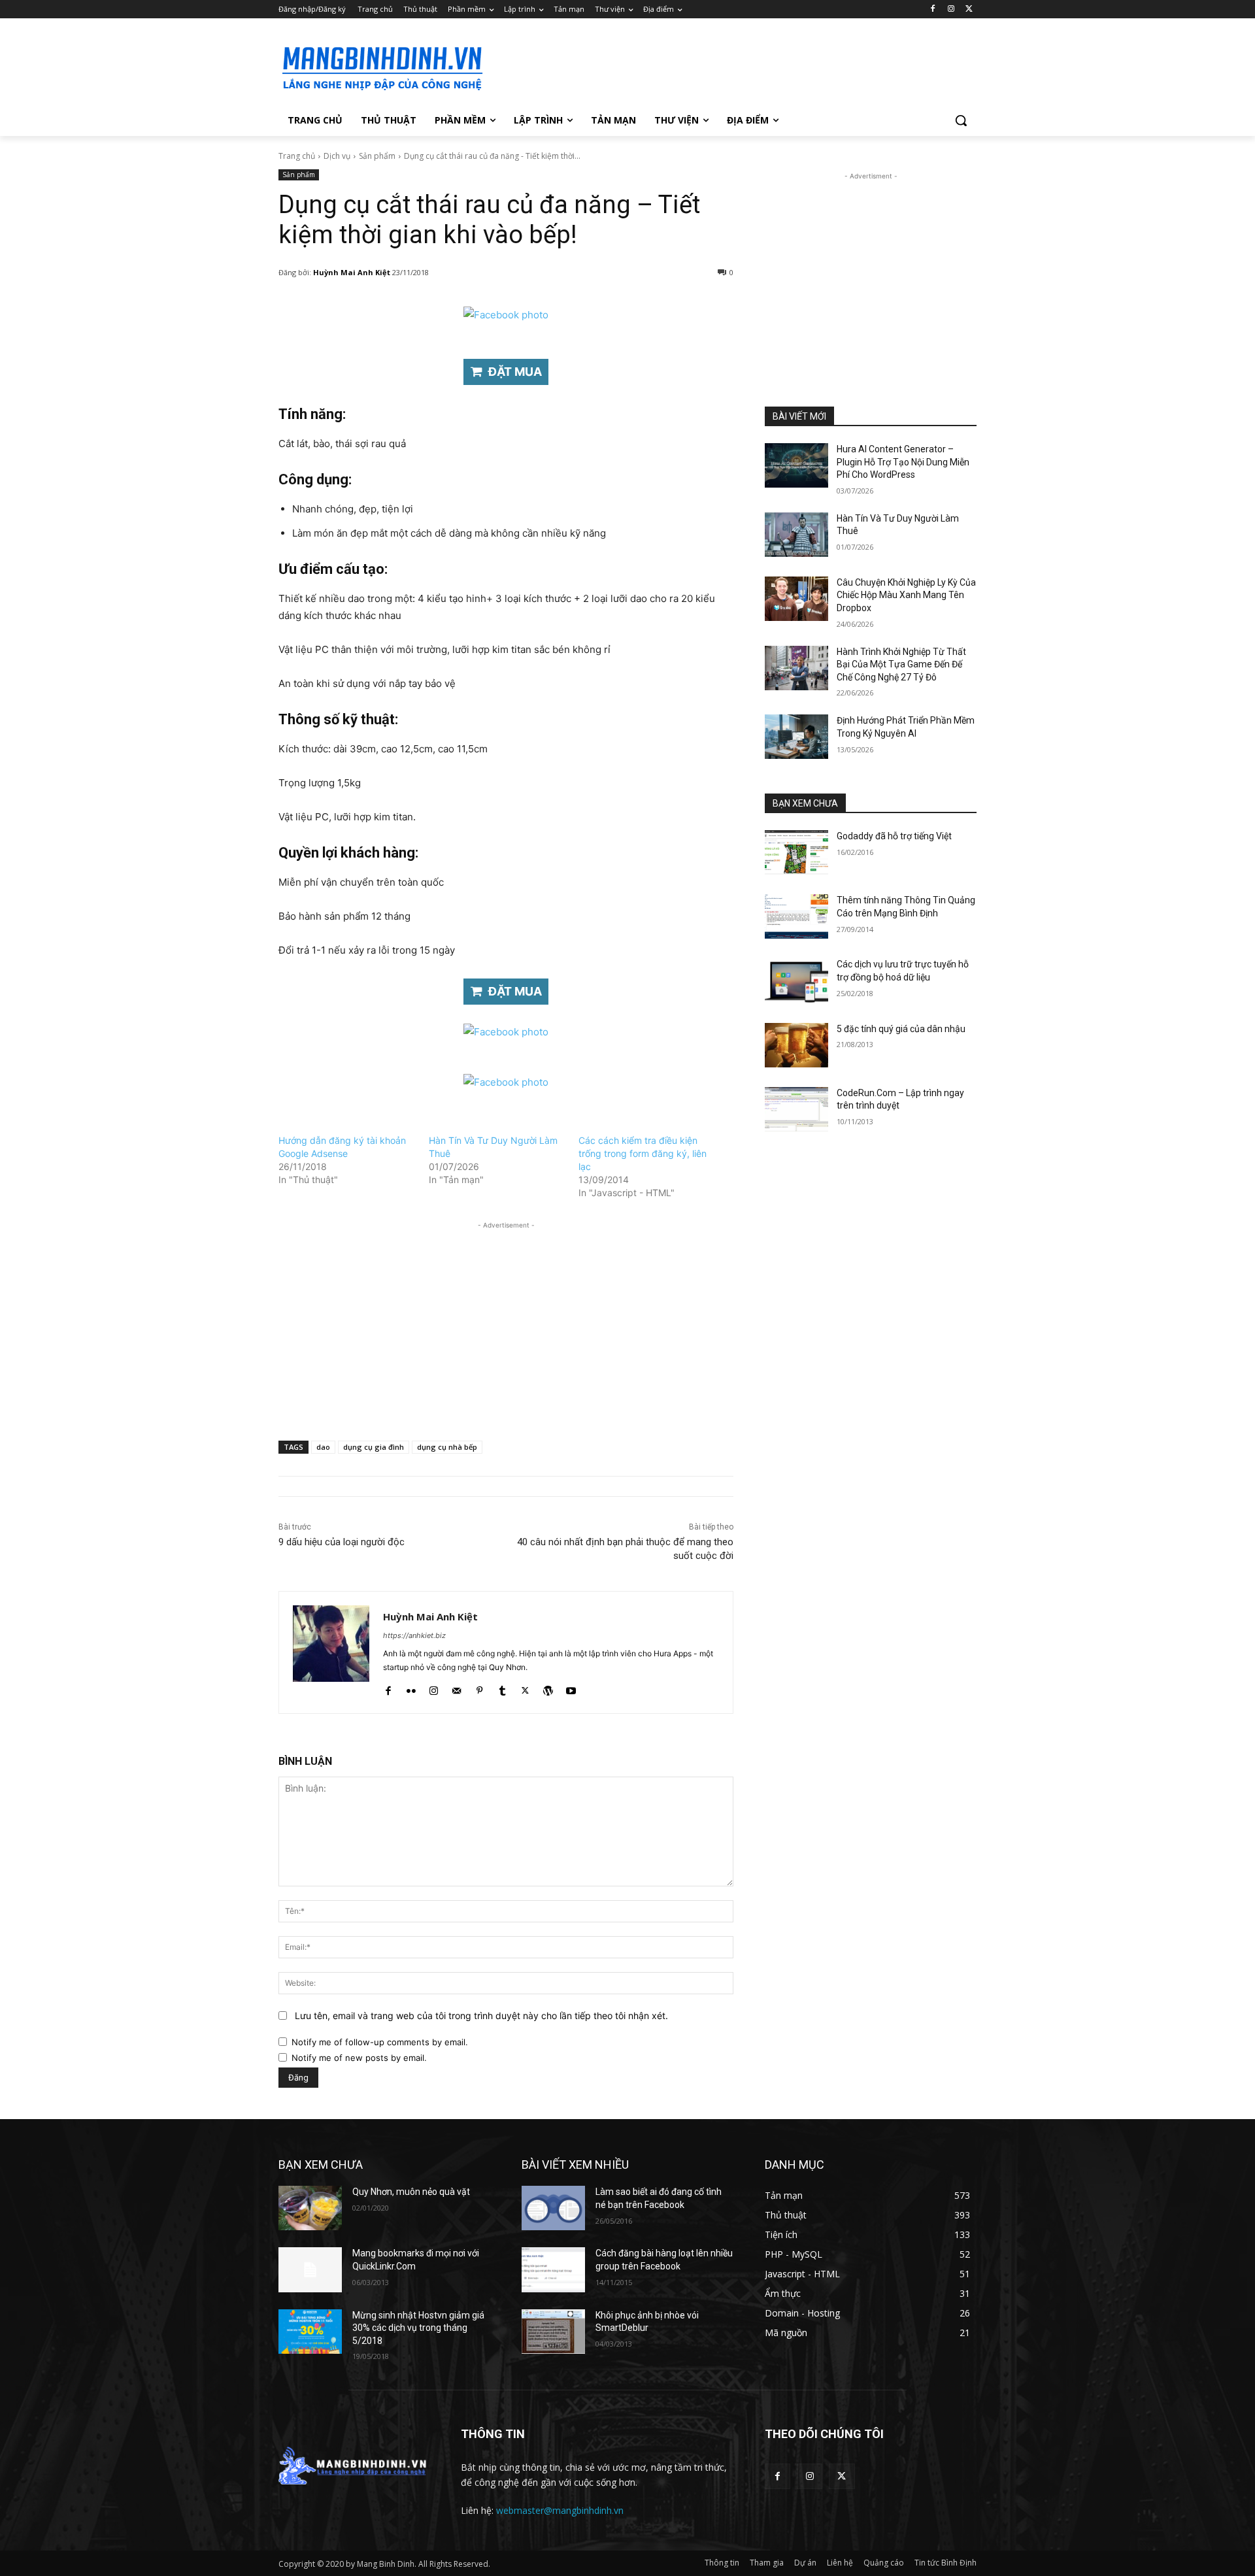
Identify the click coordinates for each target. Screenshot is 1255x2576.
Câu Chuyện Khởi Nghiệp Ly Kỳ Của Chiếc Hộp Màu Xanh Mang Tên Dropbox (906, 595)
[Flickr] (411, 1688)
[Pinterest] (479, 1688)
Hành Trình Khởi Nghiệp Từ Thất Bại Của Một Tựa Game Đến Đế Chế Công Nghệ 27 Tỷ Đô (901, 664)
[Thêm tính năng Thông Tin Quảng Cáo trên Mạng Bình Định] (796, 916)
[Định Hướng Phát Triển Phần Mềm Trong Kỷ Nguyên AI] (796, 737)
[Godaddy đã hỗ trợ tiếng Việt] (796, 852)
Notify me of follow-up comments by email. (380, 2042)
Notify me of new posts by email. (359, 2058)
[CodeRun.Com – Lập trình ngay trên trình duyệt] (796, 1109)
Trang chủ (297, 156)
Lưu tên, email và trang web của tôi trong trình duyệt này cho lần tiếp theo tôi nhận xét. (481, 2016)
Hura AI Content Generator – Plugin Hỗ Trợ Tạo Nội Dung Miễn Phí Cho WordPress (903, 462)
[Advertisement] (726, 66)
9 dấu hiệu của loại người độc (342, 1542)
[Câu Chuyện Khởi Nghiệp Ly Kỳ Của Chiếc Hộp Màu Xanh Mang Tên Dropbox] (796, 599)
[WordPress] (548, 1688)
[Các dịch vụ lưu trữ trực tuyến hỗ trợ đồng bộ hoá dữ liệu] (796, 980)
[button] (961, 120)
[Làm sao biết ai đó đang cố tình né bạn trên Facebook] (553, 2208)
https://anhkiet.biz (414, 1635)
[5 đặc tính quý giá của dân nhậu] (796, 1045)
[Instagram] (951, 9)
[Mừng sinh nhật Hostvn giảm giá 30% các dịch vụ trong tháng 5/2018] (310, 2332)
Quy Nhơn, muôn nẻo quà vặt (411, 2192)
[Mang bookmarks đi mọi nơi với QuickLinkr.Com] (310, 2269)
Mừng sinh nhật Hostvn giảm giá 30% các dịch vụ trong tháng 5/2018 (418, 2328)
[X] (969, 9)
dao (323, 1447)
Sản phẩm (377, 156)
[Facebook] (933, 9)
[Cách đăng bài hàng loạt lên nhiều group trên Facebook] (553, 2269)
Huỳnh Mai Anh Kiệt (352, 272)
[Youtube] (571, 1688)
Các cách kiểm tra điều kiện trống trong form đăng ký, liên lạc (643, 1153)
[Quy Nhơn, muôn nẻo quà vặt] (310, 2208)
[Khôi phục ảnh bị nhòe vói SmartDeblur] (553, 2332)
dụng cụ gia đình (374, 1447)
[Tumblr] (502, 1688)
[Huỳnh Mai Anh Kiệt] (331, 1652)
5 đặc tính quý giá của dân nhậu (901, 1029)
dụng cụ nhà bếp (447, 1447)
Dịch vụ (337, 156)
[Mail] (457, 1688)
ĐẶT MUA (515, 372)
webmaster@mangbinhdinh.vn (560, 2510)
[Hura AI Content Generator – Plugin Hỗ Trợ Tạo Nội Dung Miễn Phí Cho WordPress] (796, 465)
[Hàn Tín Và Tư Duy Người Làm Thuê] (796, 535)
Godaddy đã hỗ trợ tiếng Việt (894, 836)
